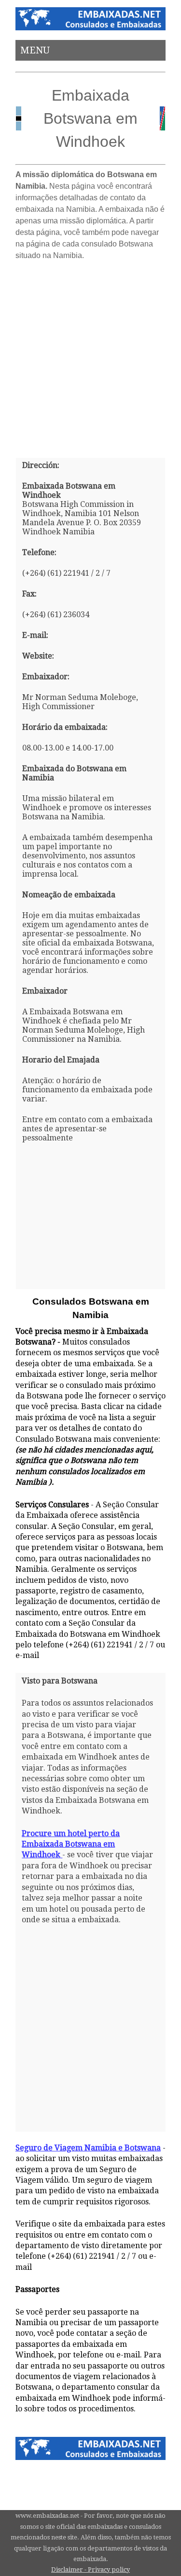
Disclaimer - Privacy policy (90, 2570)
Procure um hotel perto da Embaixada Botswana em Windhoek (71, 1844)
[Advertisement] (90, 356)
